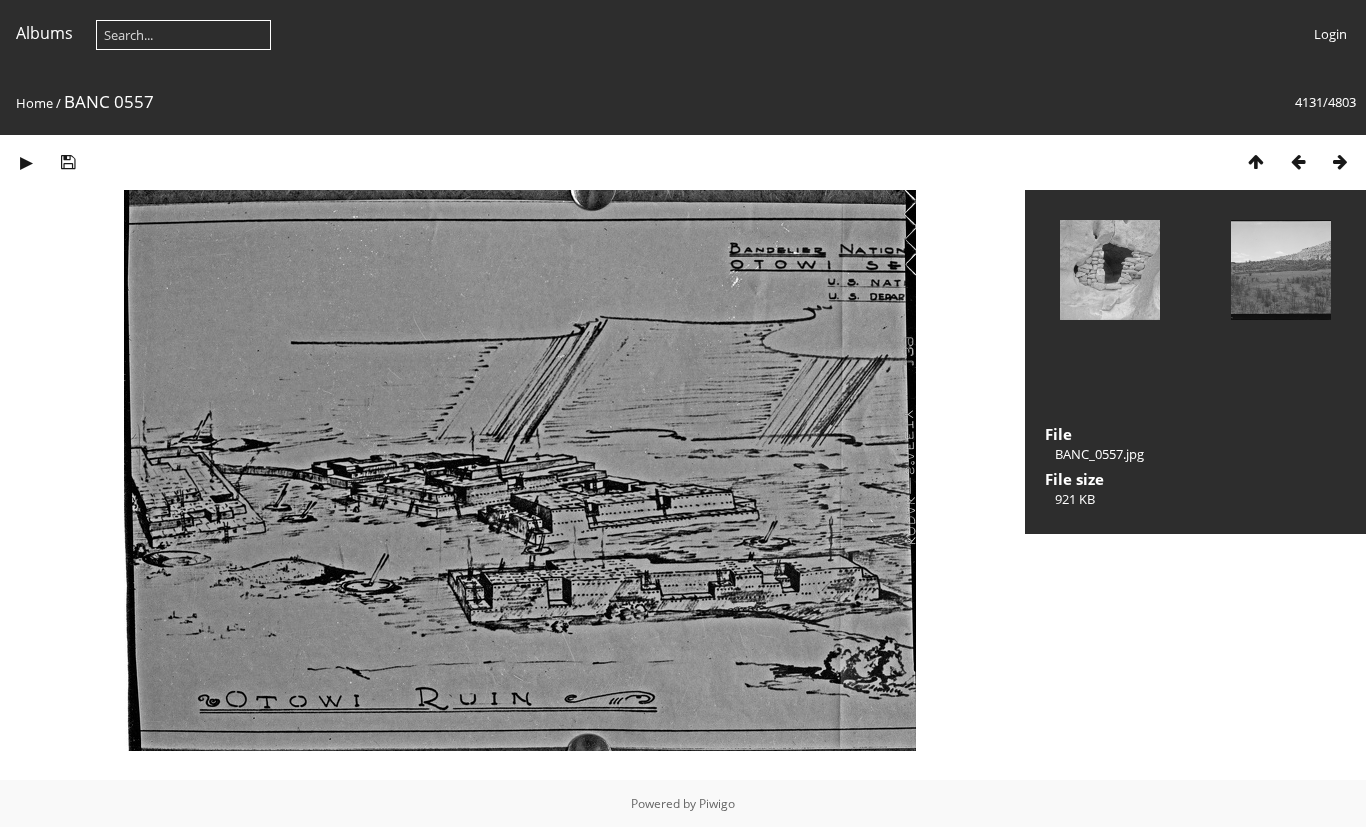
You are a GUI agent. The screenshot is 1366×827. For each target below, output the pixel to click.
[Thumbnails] (1256, 161)
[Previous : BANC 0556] (1298, 161)
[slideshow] (26, 161)
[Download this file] (68, 161)
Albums (44, 33)
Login (1330, 34)
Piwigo (717, 803)
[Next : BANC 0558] (1340, 161)
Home (34, 103)
